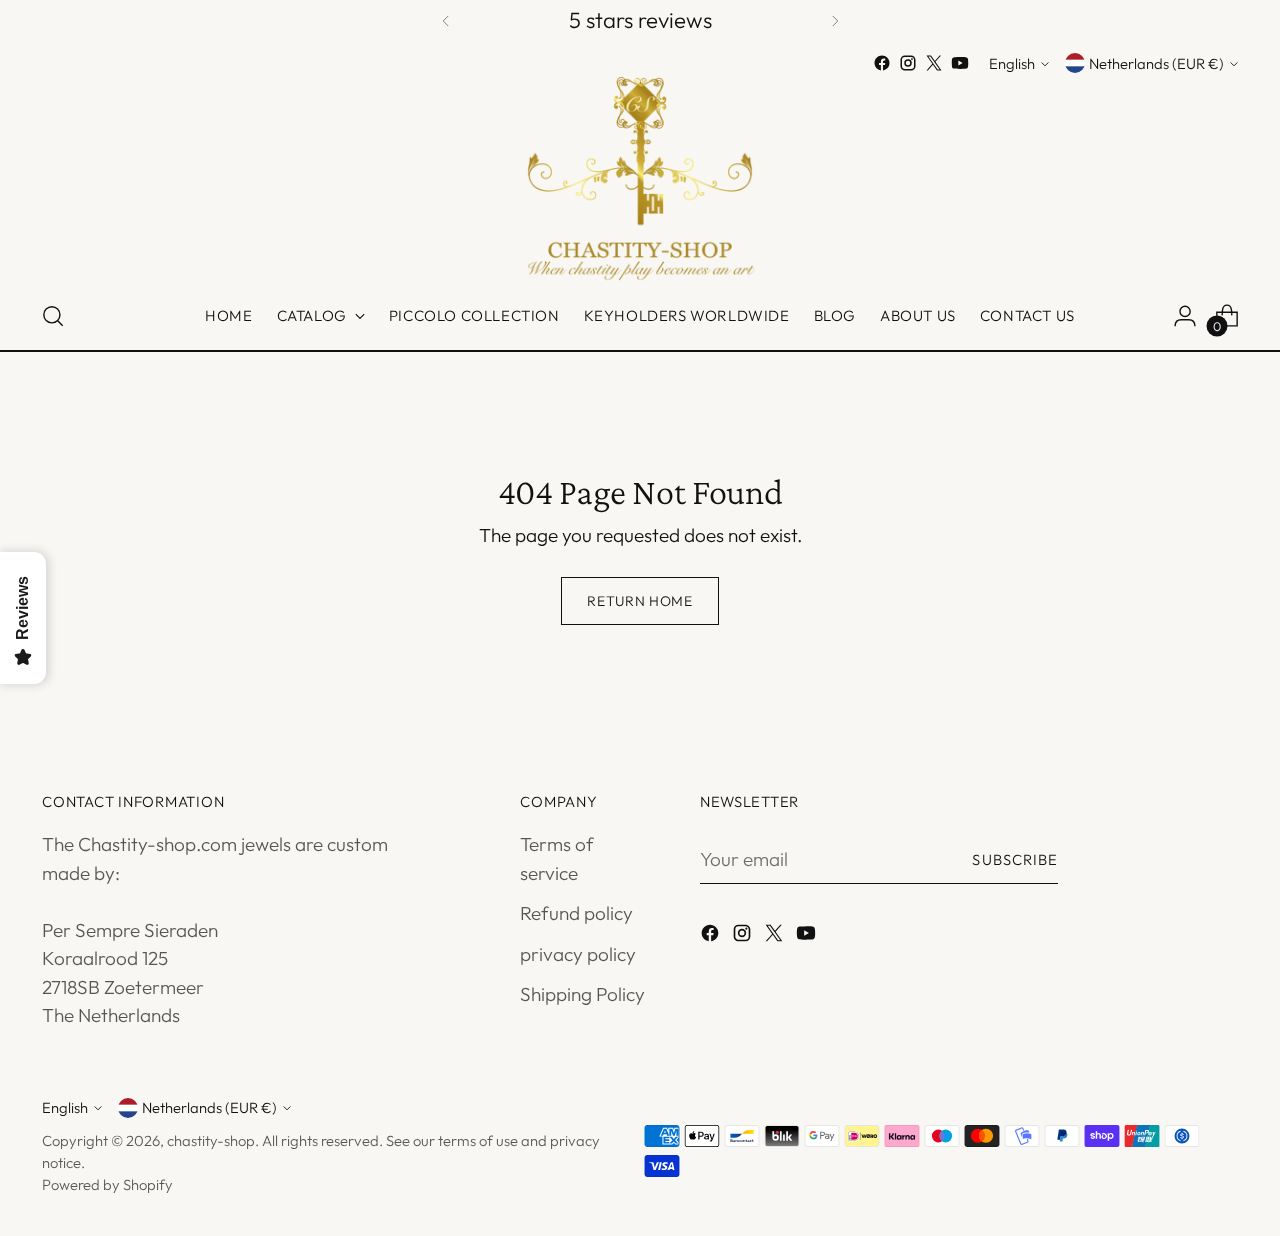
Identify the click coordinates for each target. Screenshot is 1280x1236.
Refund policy (576, 913)
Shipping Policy (582, 994)
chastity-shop (211, 1140)
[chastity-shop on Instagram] (908, 63)
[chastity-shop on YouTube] (960, 63)
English (1012, 63)
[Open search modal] (53, 316)
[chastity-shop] (640, 179)
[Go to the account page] (1185, 316)
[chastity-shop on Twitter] (934, 63)
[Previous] (446, 20)
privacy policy (578, 954)
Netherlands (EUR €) (1156, 63)
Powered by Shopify (107, 1184)
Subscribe (1015, 859)
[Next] (835, 20)
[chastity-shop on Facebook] (882, 63)
